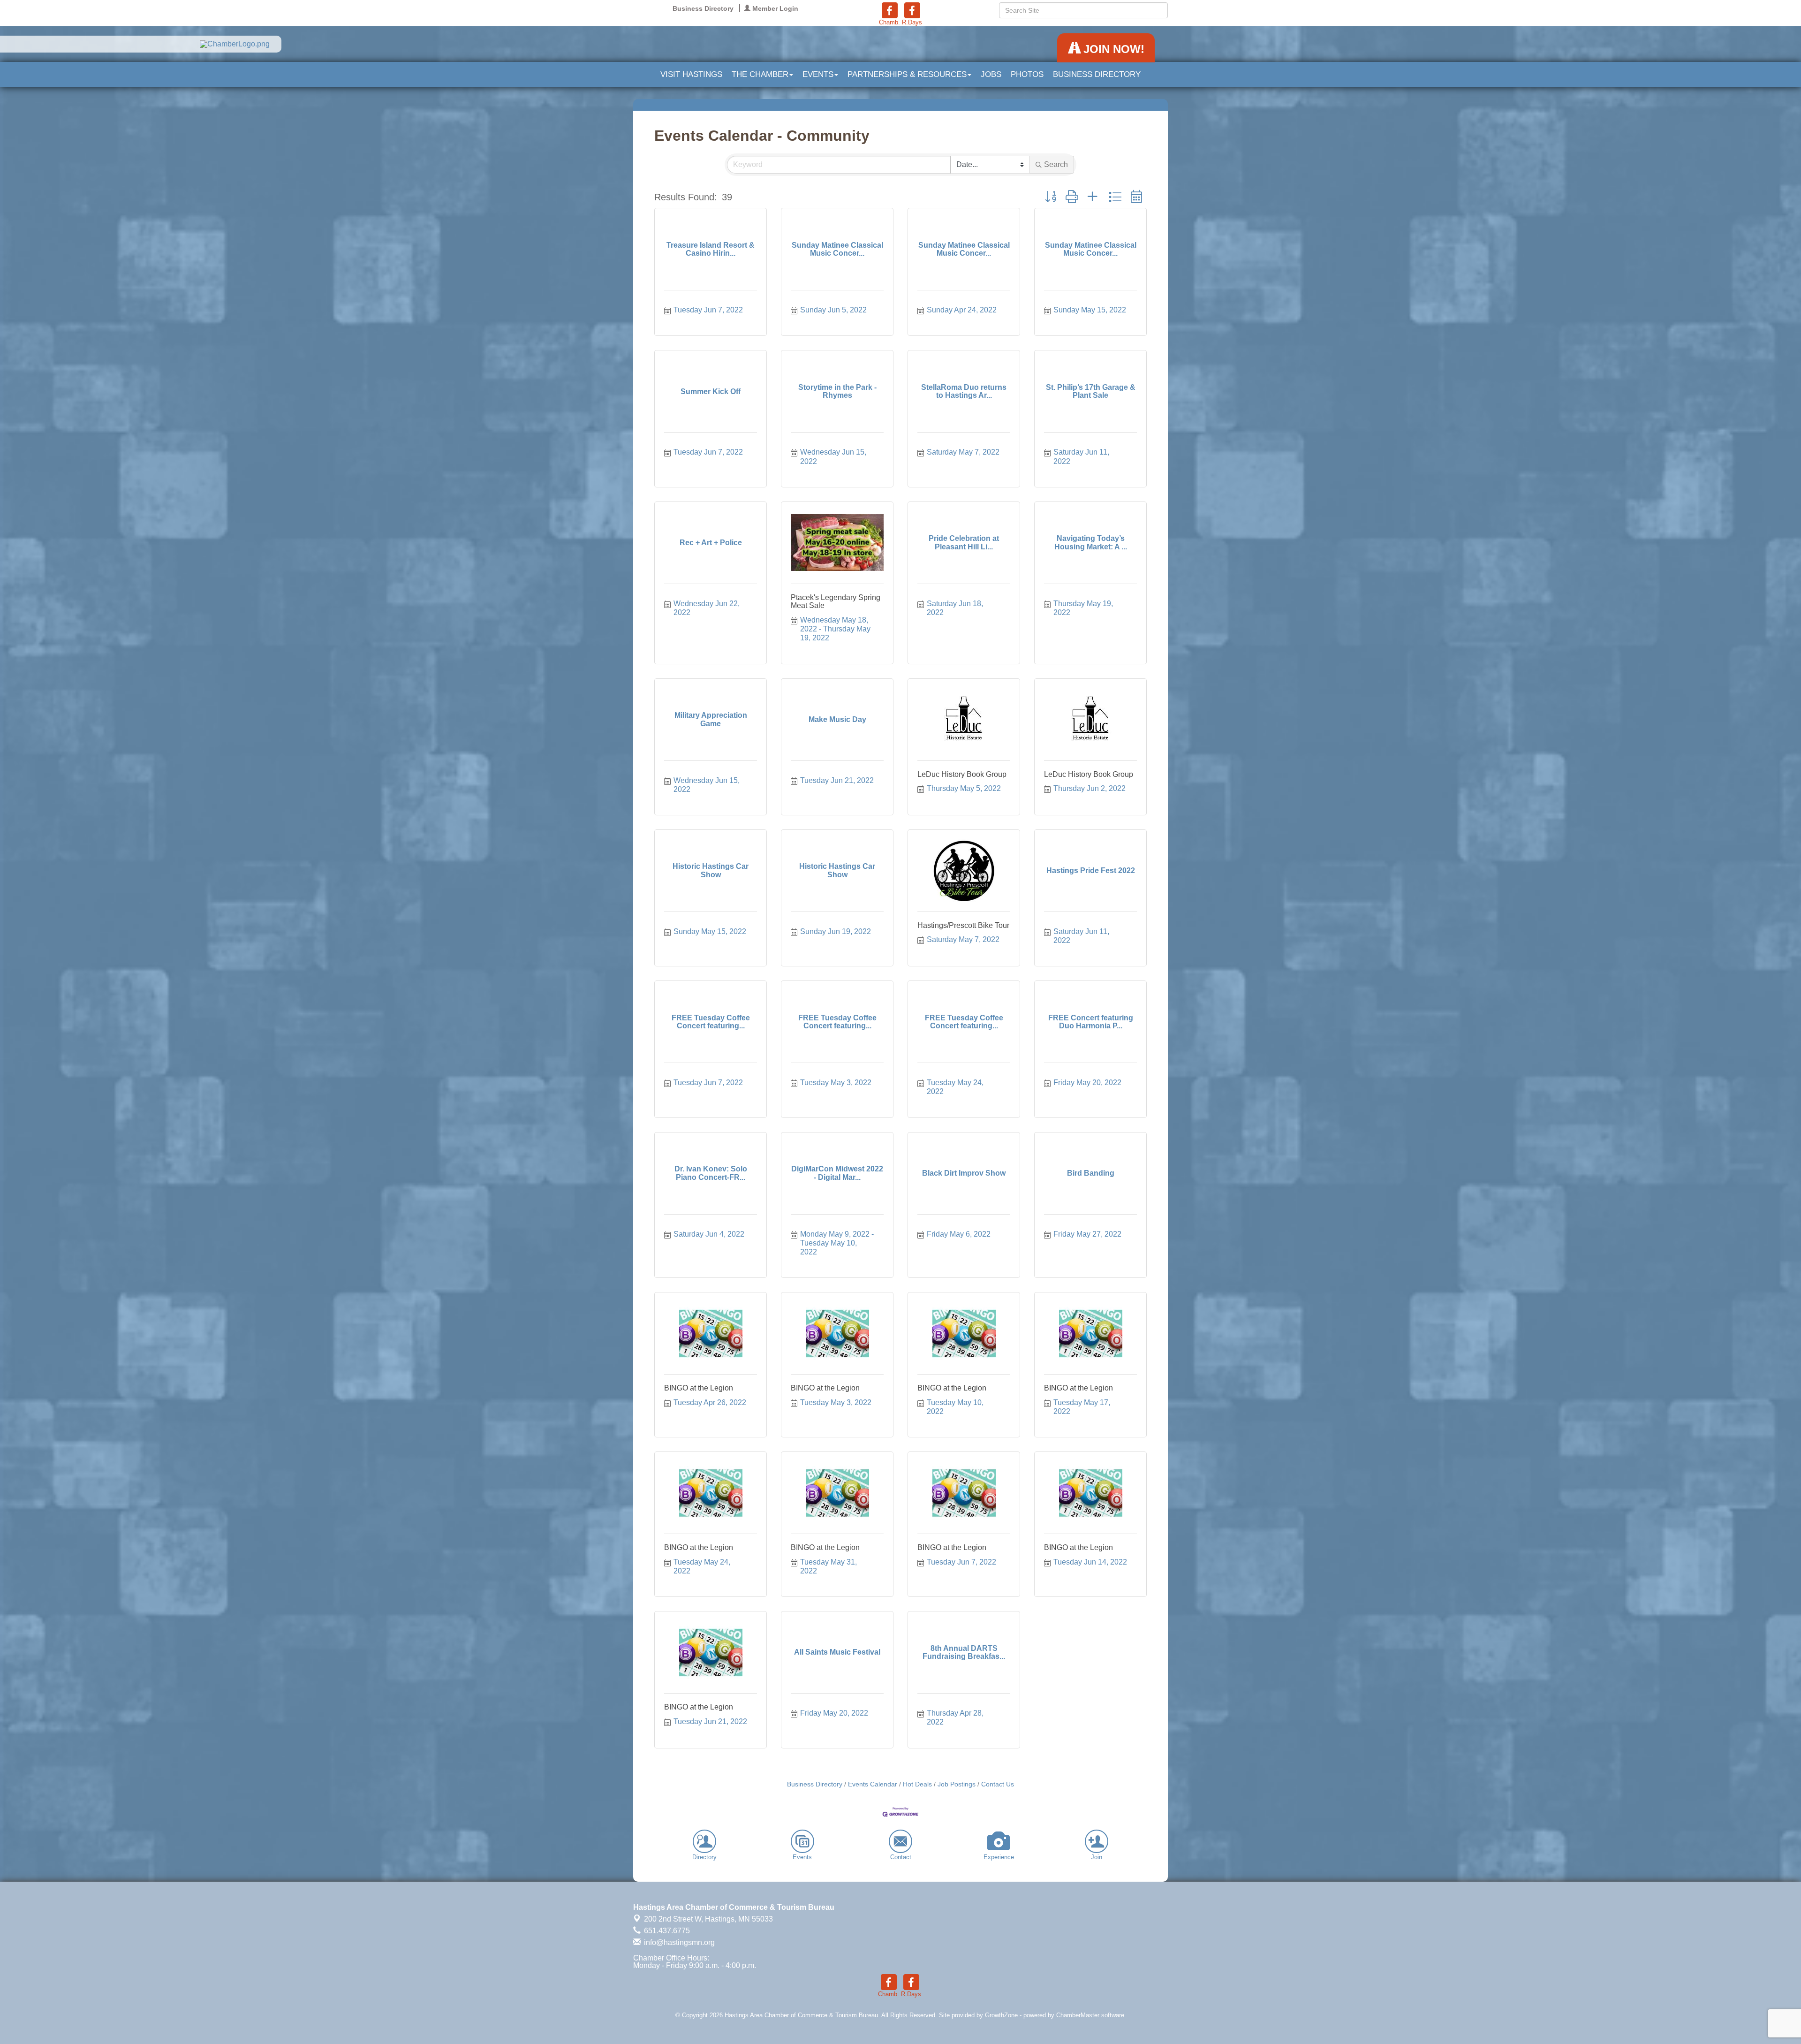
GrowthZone (1001, 2015)
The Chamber (760, 74)
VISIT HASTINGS (691, 74)
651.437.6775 (666, 1931)
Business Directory (1097, 74)
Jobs (991, 74)
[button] (1051, 197)
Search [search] (1056, 164)
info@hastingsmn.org (678, 1942)
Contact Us (998, 1784)
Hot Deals (917, 1784)
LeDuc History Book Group (962, 774)
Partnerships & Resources (907, 74)
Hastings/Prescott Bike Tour (963, 925)
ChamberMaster (1078, 2015)
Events (818, 74)
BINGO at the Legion (699, 1388)
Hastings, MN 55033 (708, 1919)
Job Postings (957, 1784)
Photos (1027, 74)
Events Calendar (873, 1784)
